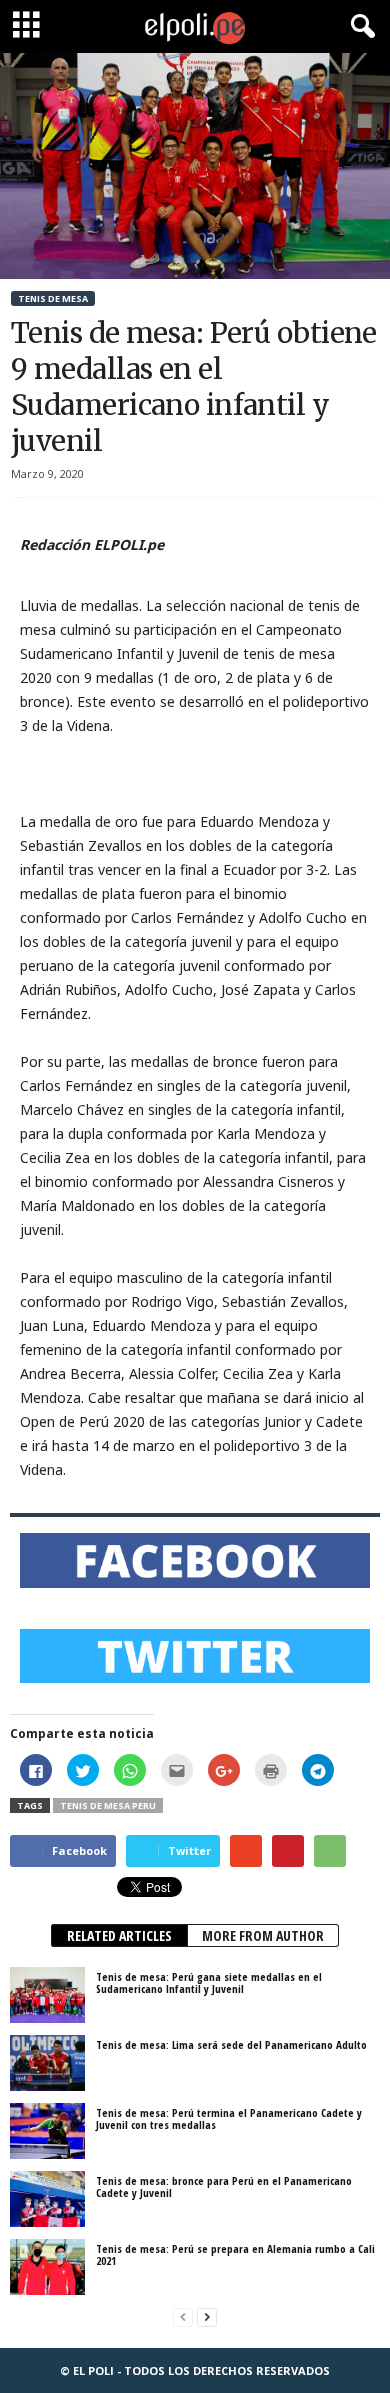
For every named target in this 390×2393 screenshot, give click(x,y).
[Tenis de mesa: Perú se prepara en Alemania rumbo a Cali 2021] (47, 2267)
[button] (359, 27)
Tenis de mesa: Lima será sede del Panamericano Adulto (231, 2044)
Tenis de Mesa (53, 298)
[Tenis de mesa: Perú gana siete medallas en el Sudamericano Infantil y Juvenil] (47, 1995)
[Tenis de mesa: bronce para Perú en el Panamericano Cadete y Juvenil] (47, 2199)
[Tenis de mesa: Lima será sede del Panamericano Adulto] (47, 2063)
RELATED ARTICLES (119, 1935)
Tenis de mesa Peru (108, 1805)
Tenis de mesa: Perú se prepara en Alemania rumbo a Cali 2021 (235, 2254)
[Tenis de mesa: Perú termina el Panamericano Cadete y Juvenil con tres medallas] (47, 2131)
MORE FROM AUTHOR (263, 1935)
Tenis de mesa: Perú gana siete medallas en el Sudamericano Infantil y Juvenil (209, 1982)
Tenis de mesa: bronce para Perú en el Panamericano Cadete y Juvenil (224, 2186)
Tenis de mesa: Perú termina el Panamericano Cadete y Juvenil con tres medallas (229, 2118)
